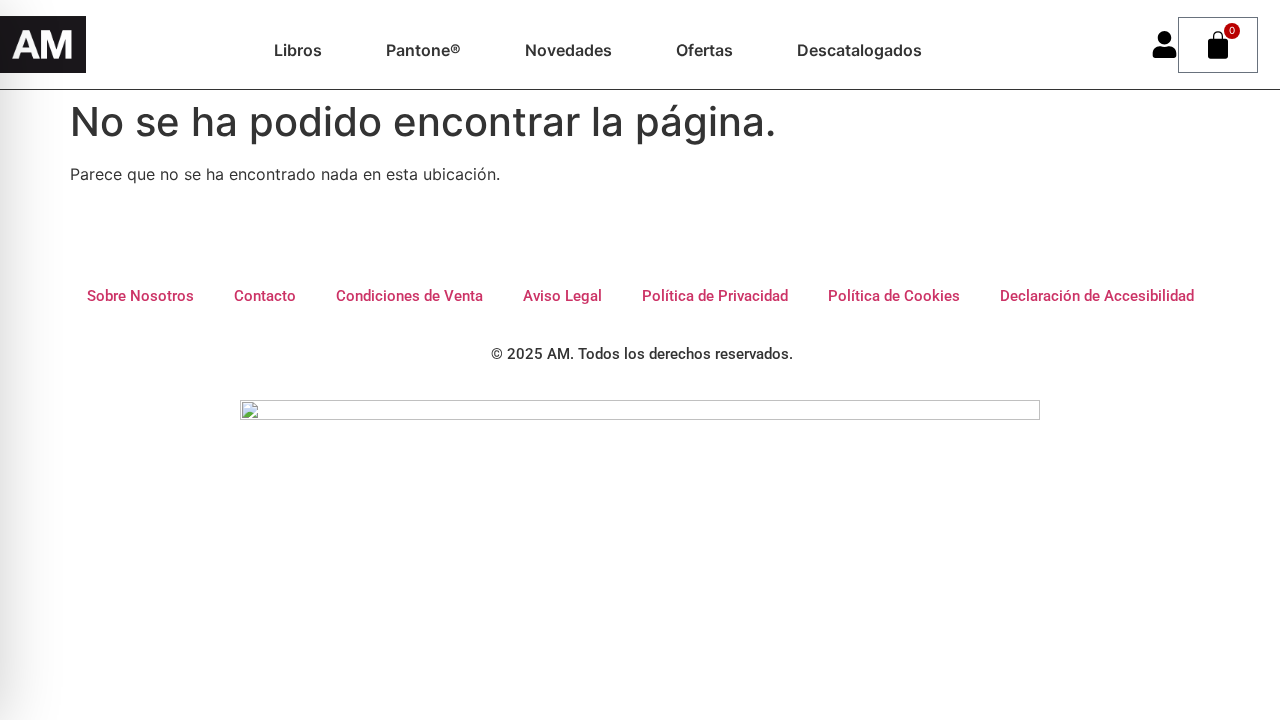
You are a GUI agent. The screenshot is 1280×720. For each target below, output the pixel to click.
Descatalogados (859, 50)
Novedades (568, 50)
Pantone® (423, 50)
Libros (298, 50)
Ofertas (704, 50)
